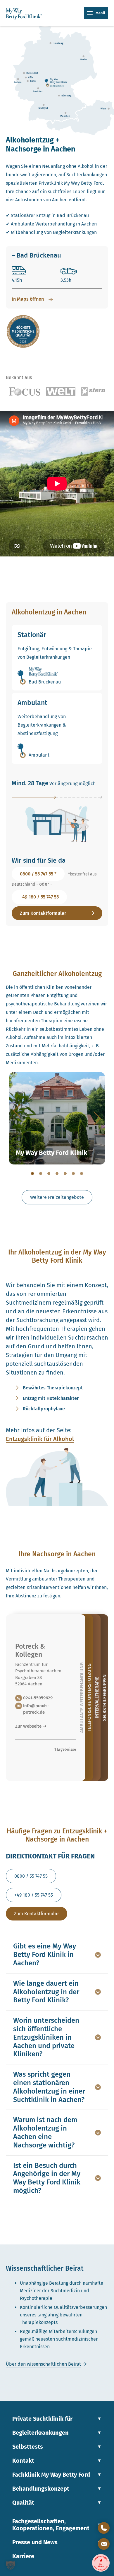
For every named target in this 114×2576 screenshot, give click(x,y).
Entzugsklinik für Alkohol (40, 1439)
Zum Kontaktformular (43, 913)
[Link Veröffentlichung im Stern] (93, 392)
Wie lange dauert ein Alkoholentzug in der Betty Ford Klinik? (46, 1992)
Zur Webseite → (31, 1726)
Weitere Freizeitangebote (57, 1197)
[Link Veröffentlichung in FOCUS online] (25, 392)
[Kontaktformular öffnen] (104, 2544)
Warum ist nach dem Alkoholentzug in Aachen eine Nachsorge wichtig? (45, 2132)
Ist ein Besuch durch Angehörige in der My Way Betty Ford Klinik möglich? (47, 2178)
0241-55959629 (38, 1698)
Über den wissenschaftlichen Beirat (43, 2364)
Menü (100, 13)
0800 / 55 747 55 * (38, 874)
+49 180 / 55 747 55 (39, 897)
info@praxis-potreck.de (36, 1709)
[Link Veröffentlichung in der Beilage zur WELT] (61, 392)
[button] (11, 2566)
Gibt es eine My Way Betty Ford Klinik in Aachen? (45, 1955)
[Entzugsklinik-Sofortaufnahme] (101, 2563)
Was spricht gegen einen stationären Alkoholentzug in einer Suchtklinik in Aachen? (49, 2087)
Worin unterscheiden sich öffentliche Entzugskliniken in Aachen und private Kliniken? (46, 2037)
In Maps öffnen (28, 299)
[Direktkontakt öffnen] (104, 2528)
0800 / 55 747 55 (31, 1876)
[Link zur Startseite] (26, 14)
